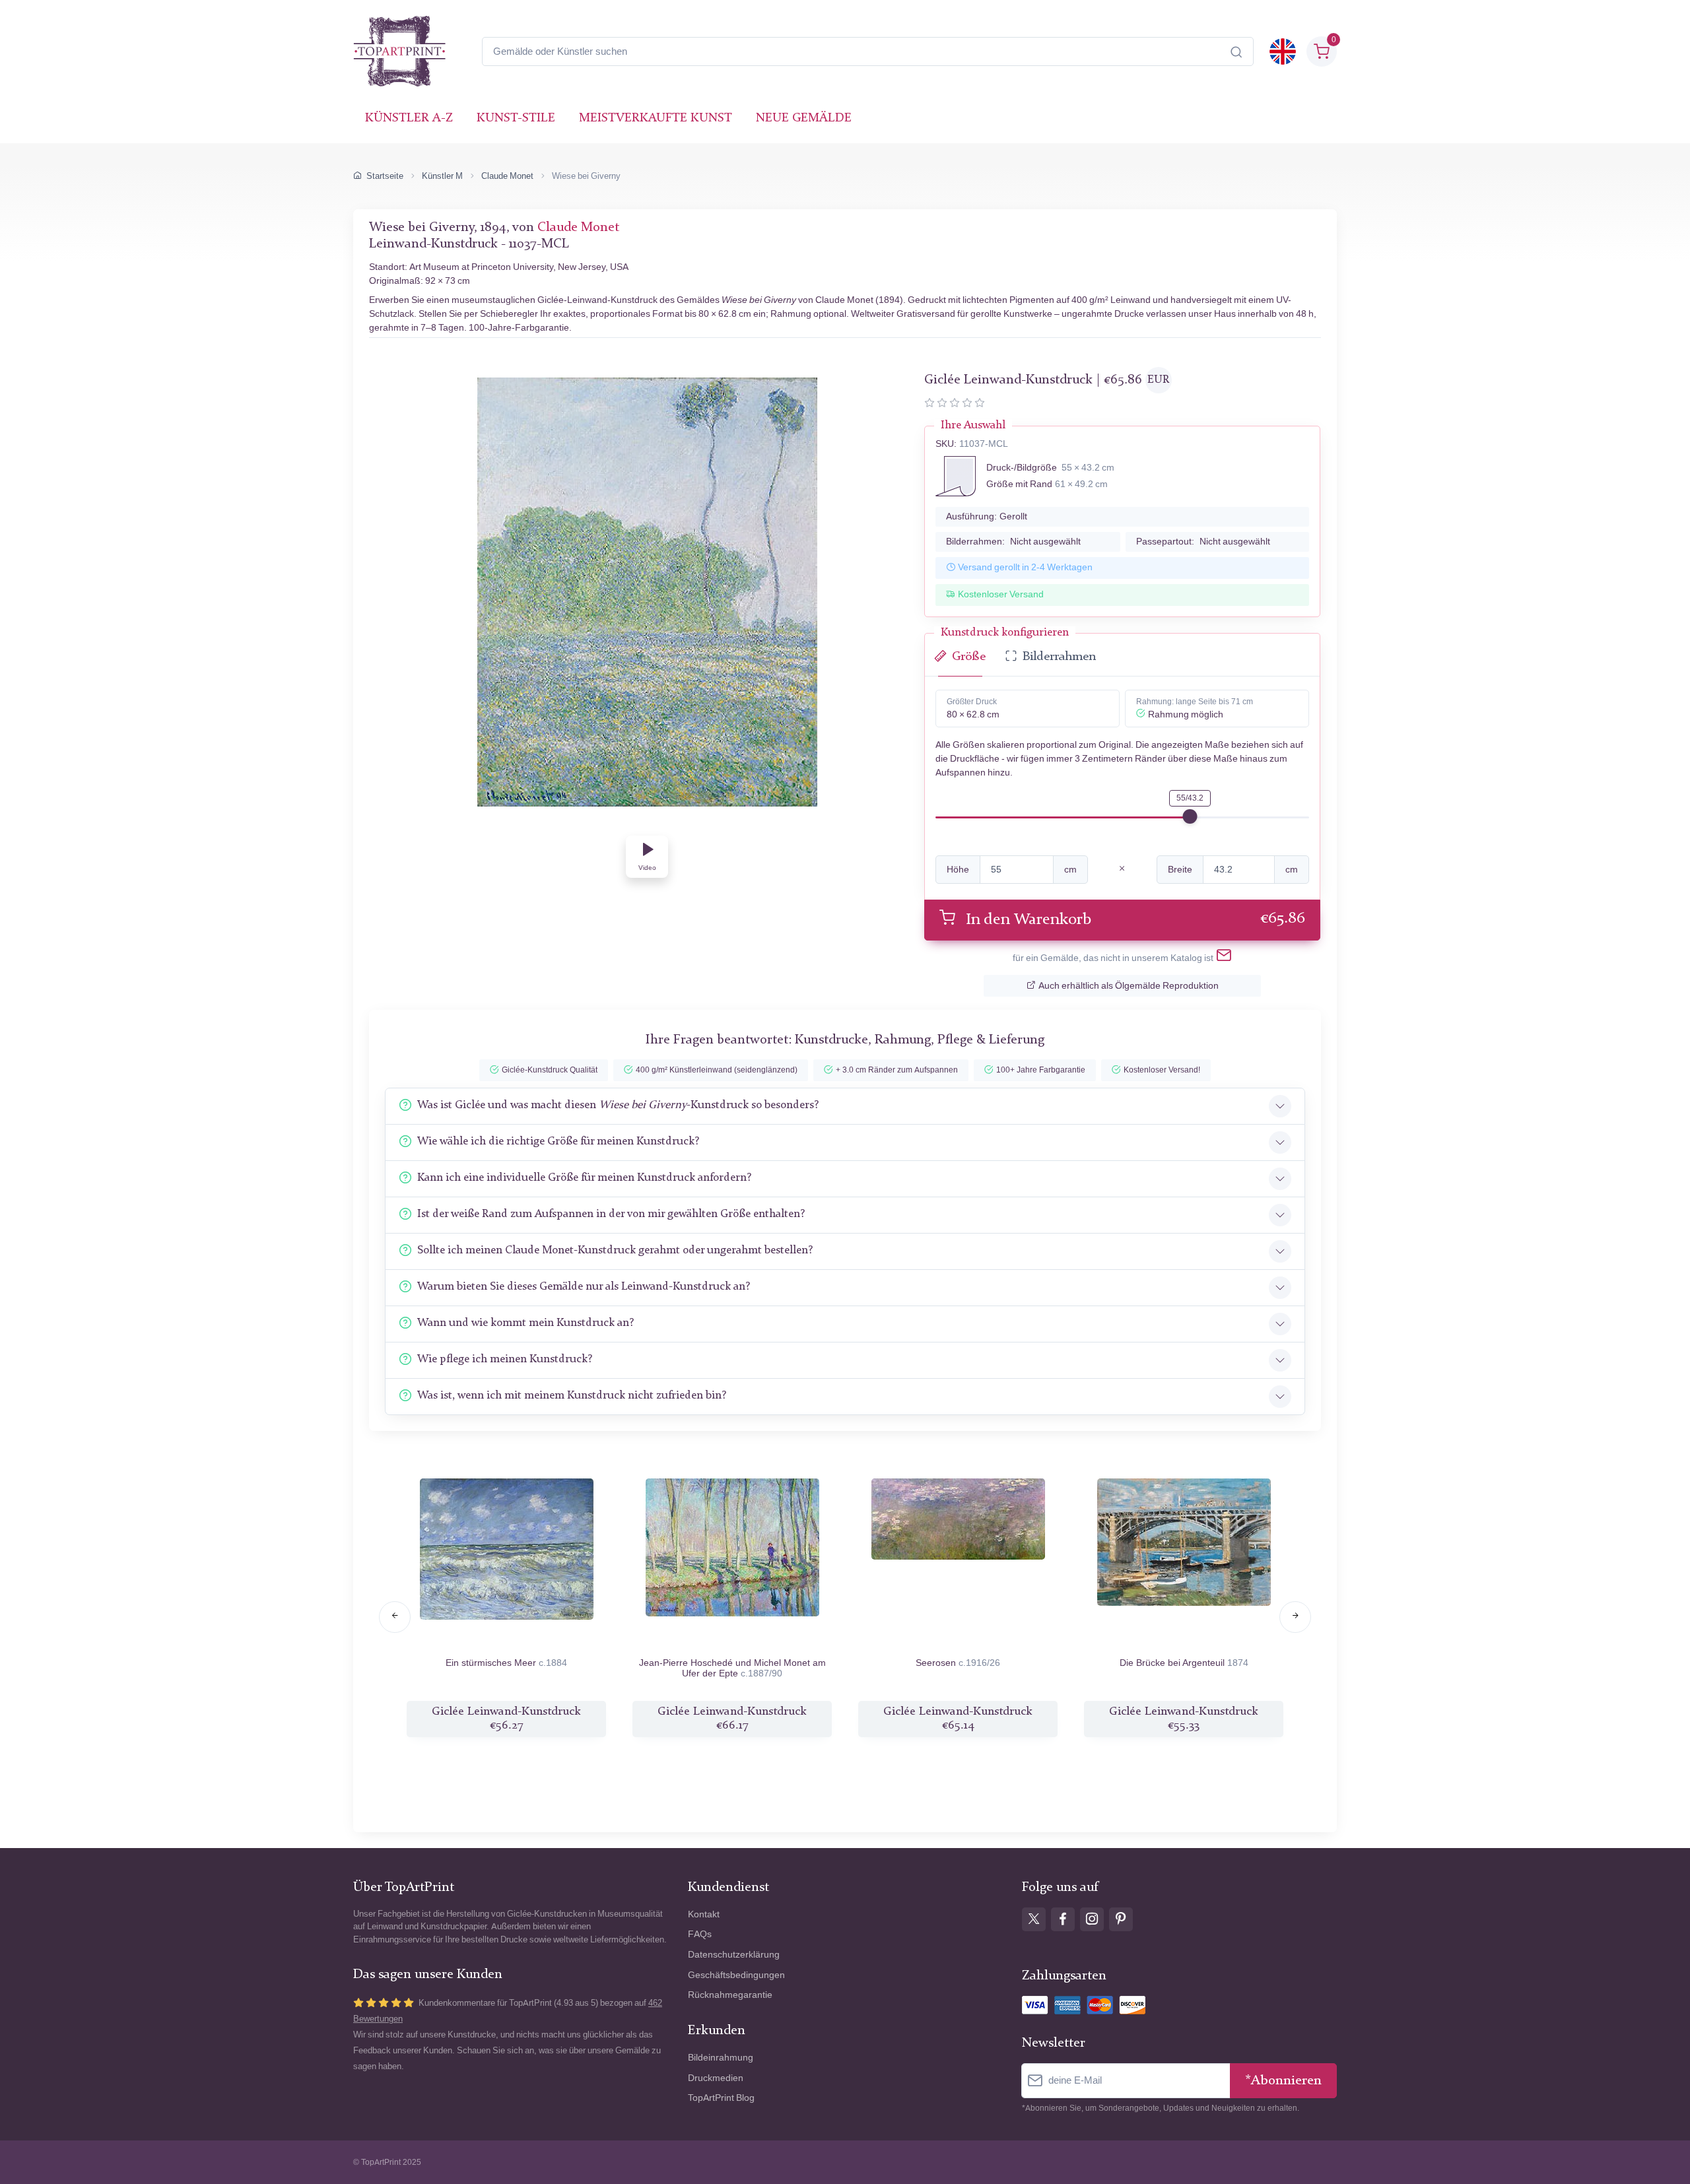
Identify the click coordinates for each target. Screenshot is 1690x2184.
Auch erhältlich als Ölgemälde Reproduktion (1129, 986)
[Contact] (1224, 958)
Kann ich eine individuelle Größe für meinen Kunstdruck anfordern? (584, 1178)
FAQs (700, 1934)
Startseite (385, 176)
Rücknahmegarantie (730, 1995)
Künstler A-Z (409, 118)
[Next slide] (1295, 1617)
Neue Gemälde (804, 118)
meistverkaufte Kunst (656, 118)
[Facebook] (1063, 1919)
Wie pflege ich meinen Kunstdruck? (505, 1359)
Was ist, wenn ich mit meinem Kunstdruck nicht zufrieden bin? (572, 1396)
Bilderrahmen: (1013, 542)
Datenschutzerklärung (734, 1955)
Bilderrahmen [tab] (1059, 657)
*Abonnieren (1283, 2081)
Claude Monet (507, 176)
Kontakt (704, 1914)
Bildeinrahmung (721, 2058)
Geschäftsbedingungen (736, 1975)
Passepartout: (1203, 542)
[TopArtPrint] (399, 51)
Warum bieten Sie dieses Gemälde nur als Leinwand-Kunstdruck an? (584, 1287)
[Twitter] (1034, 1919)
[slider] (1190, 816)
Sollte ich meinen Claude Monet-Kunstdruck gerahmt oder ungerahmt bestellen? (615, 1250)
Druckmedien (716, 2078)
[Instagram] (1092, 1919)
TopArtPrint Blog (721, 2098)
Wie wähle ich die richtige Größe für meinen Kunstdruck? (558, 1142)
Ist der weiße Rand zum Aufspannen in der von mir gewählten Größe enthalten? (611, 1214)
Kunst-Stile (516, 118)
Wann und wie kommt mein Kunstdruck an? (525, 1323)
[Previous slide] (395, 1617)
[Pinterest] (1121, 1919)
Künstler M (442, 176)
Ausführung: (987, 516)
